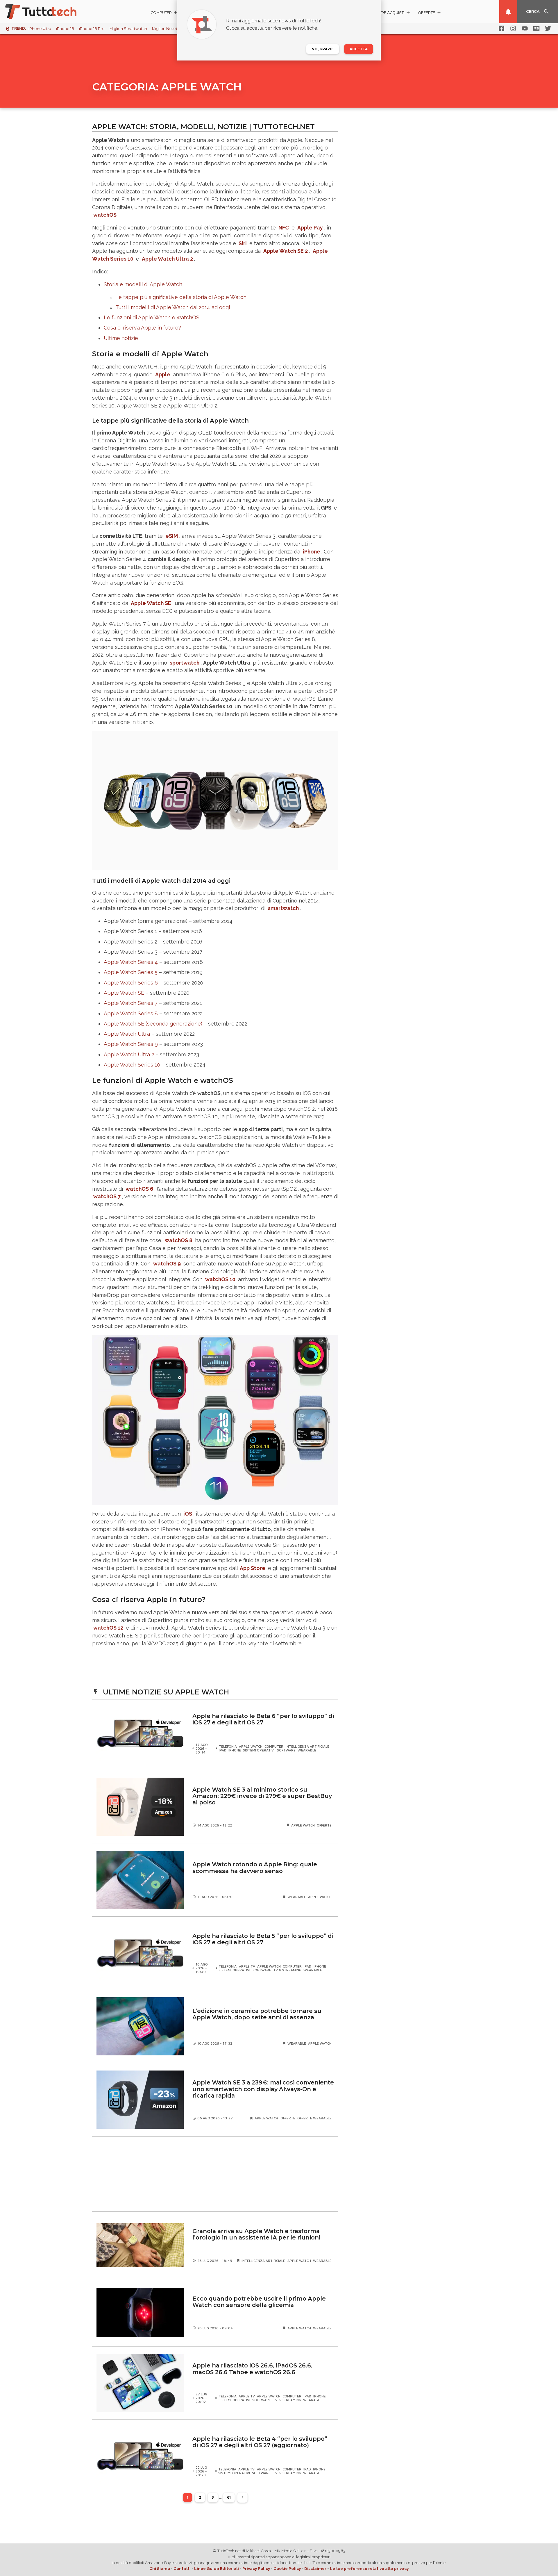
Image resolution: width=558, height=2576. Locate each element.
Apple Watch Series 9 (131, 1044)
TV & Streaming (287, 1970)
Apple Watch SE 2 (286, 251)
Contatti (182, 2568)
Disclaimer (315, 2568)
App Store (253, 1568)
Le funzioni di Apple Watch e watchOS (152, 317)
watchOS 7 (107, 1196)
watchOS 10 (220, 1279)
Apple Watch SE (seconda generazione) (153, 1024)
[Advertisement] (215, 2174)
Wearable (307, 1750)
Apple (163, 374)
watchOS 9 (167, 1264)
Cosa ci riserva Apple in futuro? (142, 328)
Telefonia (228, 1746)
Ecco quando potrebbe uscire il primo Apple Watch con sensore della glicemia (259, 2302)
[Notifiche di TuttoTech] (508, 12)
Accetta (359, 49)
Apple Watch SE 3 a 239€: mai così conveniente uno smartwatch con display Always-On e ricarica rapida (263, 2089)
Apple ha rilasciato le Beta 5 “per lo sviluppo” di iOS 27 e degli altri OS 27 (263, 1939)
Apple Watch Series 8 (131, 1013)
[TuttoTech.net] (49, 12)
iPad (223, 1750)
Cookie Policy (287, 2568)
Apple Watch (251, 1746)
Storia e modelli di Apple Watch (143, 284)
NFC (284, 228)
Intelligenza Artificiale (307, 1746)
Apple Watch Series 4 (131, 962)
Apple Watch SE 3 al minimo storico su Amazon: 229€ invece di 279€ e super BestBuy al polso (262, 1796)
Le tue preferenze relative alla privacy (369, 2568)
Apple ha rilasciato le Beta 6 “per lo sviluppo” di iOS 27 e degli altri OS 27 (263, 1719)
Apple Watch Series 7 (131, 1003)
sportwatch (185, 663)
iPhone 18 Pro (92, 29)
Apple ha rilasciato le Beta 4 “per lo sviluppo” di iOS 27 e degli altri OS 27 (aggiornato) (260, 2442)
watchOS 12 (108, 1628)
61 (229, 2497)
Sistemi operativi (259, 1750)
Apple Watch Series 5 (131, 972)
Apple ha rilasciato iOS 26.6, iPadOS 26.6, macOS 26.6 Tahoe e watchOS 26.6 (252, 2369)
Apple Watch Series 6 (131, 983)
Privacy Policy (256, 2568)
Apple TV (247, 1966)
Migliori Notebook (169, 29)
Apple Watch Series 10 (132, 1065)
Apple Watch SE (124, 993)
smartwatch (283, 908)
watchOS (105, 215)
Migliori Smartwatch (128, 29)
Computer (274, 1746)
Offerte (324, 1825)
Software (286, 1750)
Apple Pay (310, 228)
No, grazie (323, 49)
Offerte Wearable (314, 2118)
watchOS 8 (179, 1240)
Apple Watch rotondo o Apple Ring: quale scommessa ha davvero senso (255, 1868)
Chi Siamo (160, 2568)
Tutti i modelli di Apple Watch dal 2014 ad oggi (173, 307)
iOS (188, 1514)
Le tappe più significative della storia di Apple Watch (181, 297)
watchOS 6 (139, 1189)
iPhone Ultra (40, 29)
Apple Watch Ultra (127, 1034)
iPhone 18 (65, 29)
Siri (243, 243)
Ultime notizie (121, 338)
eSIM (172, 536)
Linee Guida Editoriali (217, 2568)
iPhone (312, 552)
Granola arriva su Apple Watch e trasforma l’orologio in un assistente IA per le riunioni (256, 2234)
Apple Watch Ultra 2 (167, 259)
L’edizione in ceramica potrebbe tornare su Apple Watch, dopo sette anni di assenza (257, 2014)
